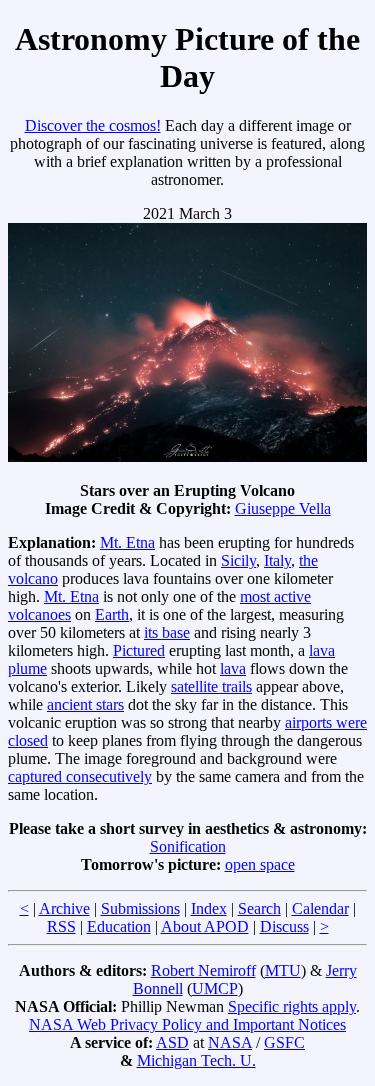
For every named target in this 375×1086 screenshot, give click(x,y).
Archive (64, 908)
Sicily (238, 560)
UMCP (215, 988)
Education (119, 926)
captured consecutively (80, 776)
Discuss (284, 926)
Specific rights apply (292, 1006)
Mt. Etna (127, 542)
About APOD (205, 926)
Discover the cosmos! (93, 125)
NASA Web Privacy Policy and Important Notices (187, 1024)
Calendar (320, 908)
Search (259, 908)
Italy (277, 560)
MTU (283, 970)
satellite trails (211, 686)
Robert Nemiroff (203, 970)
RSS (61, 926)
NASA (230, 1042)
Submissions (140, 908)
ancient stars (85, 704)
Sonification (188, 846)
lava (233, 668)
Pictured (139, 650)
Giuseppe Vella (283, 508)
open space (260, 864)
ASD (172, 1042)
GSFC (284, 1042)
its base (167, 632)
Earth (112, 614)
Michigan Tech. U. (196, 1060)
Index (209, 908)
